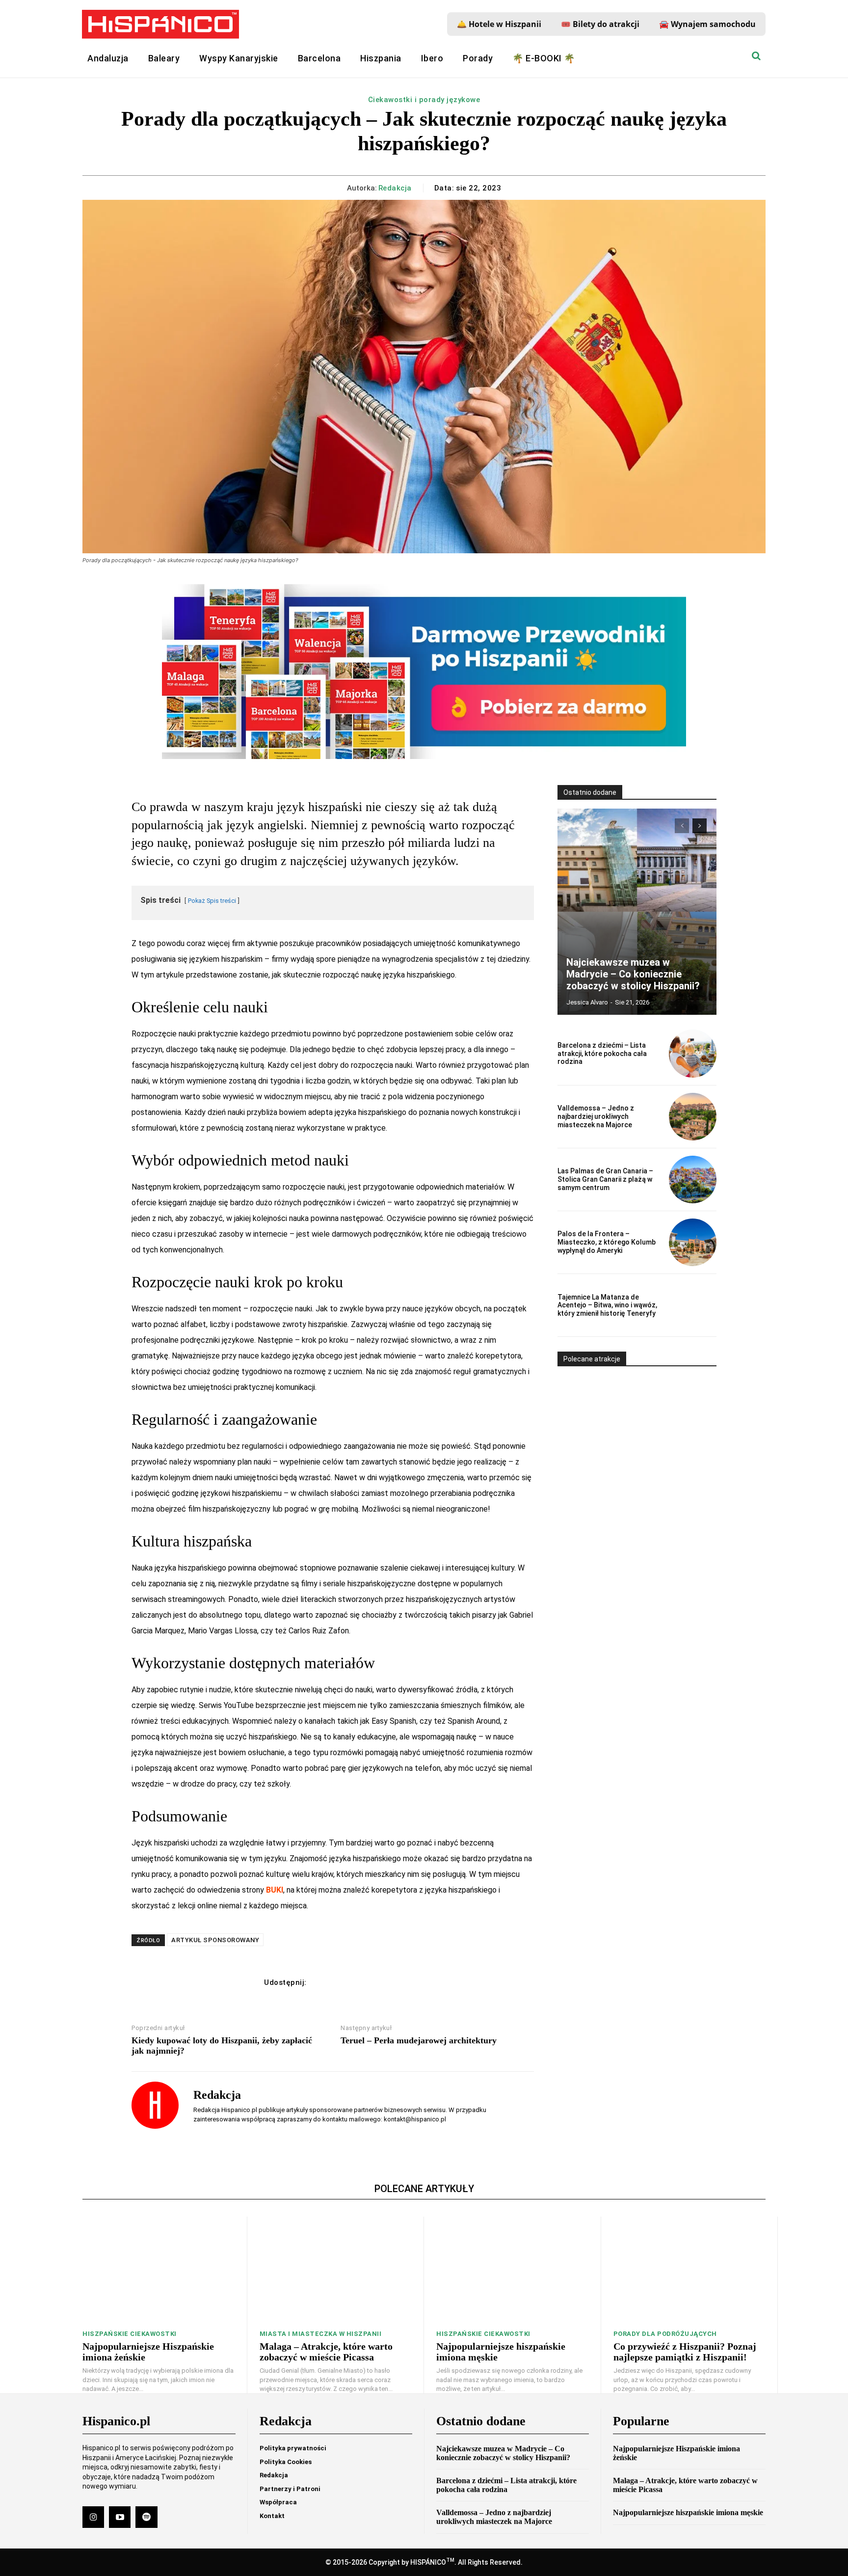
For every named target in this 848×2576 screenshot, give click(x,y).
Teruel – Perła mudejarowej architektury (419, 2040)
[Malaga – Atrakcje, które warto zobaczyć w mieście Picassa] (336, 2270)
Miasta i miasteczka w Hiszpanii (321, 2334)
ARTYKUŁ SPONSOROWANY (215, 1940)
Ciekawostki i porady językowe (424, 100)
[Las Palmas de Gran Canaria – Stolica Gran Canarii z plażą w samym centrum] (693, 1180)
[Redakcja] (155, 2105)
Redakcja (395, 188)
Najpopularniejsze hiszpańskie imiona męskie (688, 2512)
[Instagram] (93, 2517)
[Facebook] (324, 1982)
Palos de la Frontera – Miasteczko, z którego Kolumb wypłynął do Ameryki (607, 1242)
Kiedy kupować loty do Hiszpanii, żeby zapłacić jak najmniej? (222, 2046)
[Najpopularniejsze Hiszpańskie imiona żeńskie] (159, 2270)
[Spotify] (146, 2517)
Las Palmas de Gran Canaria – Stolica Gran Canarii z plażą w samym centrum (605, 1179)
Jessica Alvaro (587, 1002)
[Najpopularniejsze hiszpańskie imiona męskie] (512, 2270)
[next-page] (700, 826)
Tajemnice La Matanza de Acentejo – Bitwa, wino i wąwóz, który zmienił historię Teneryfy (607, 1305)
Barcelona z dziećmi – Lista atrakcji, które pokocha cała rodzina (602, 1054)
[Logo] (160, 24)
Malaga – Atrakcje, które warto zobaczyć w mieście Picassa (326, 2352)
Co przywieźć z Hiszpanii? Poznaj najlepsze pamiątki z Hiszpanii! (685, 2352)
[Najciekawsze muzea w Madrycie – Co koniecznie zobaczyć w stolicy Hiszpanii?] (637, 912)
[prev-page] (682, 826)
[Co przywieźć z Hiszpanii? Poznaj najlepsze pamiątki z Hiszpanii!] (689, 2270)
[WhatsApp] (392, 1982)
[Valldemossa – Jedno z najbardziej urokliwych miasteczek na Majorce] (693, 1117)
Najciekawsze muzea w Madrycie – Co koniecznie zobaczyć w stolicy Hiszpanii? (633, 974)
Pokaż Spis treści (212, 901)
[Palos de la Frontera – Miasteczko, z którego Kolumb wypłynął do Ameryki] (693, 1242)
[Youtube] (120, 2517)
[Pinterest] (369, 1982)
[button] (756, 56)
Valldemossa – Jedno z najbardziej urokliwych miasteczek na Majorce (596, 1116)
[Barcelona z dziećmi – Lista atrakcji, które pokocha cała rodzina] (693, 1053)
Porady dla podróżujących (665, 2334)
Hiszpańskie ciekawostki (130, 2334)
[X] (346, 1982)
